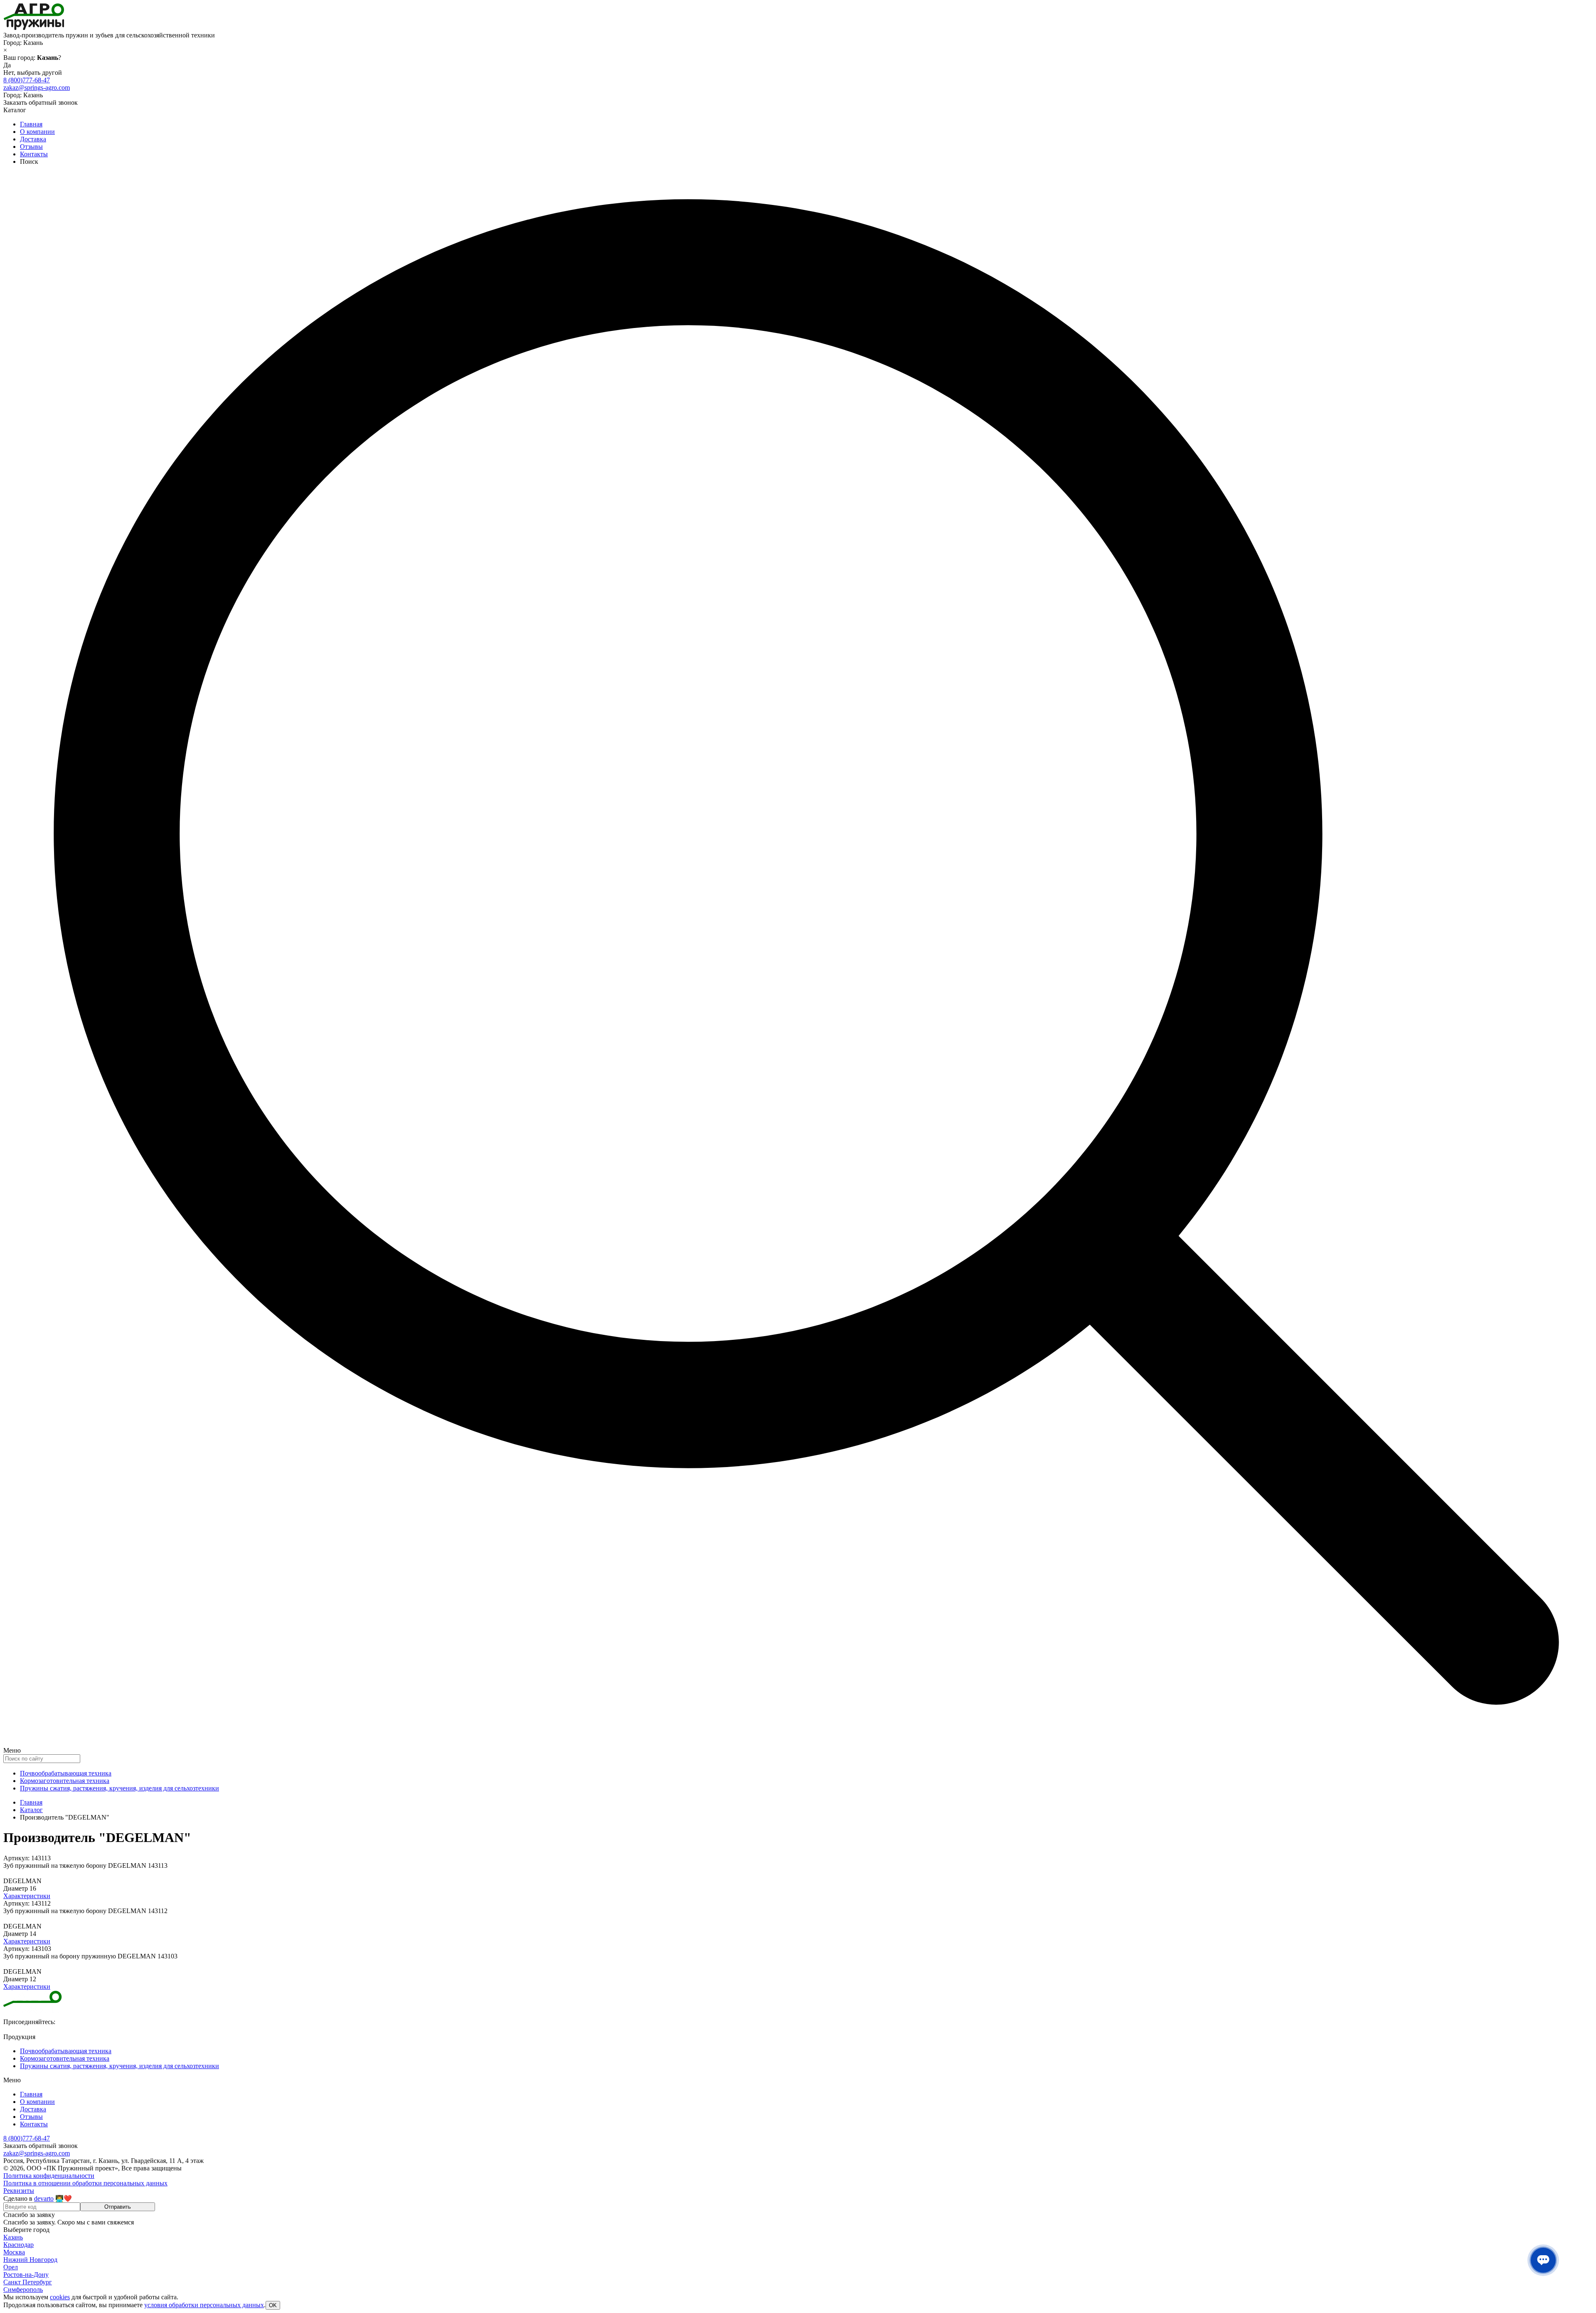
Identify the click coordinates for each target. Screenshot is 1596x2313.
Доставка (33, 139)
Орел (11, 2267)
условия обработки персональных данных (204, 2305)
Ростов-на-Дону (26, 2275)
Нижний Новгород (30, 2260)
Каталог (31, 1810)
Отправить (118, 2207)
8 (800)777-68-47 (27, 80)
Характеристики (27, 1896)
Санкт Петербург (28, 2282)
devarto (44, 2198)
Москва (14, 2252)
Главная (31, 124)
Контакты (34, 154)
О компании (37, 132)
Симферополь (23, 2290)
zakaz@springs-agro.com (37, 88)
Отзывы (31, 147)
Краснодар (18, 2245)
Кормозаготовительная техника (65, 1781)
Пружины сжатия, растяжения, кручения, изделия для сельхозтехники (119, 1788)
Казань (13, 2237)
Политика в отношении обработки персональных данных (85, 2183)
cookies (60, 2297)
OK (273, 2305)
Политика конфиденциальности (49, 2176)
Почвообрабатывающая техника (66, 1773)
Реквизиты (19, 2191)
